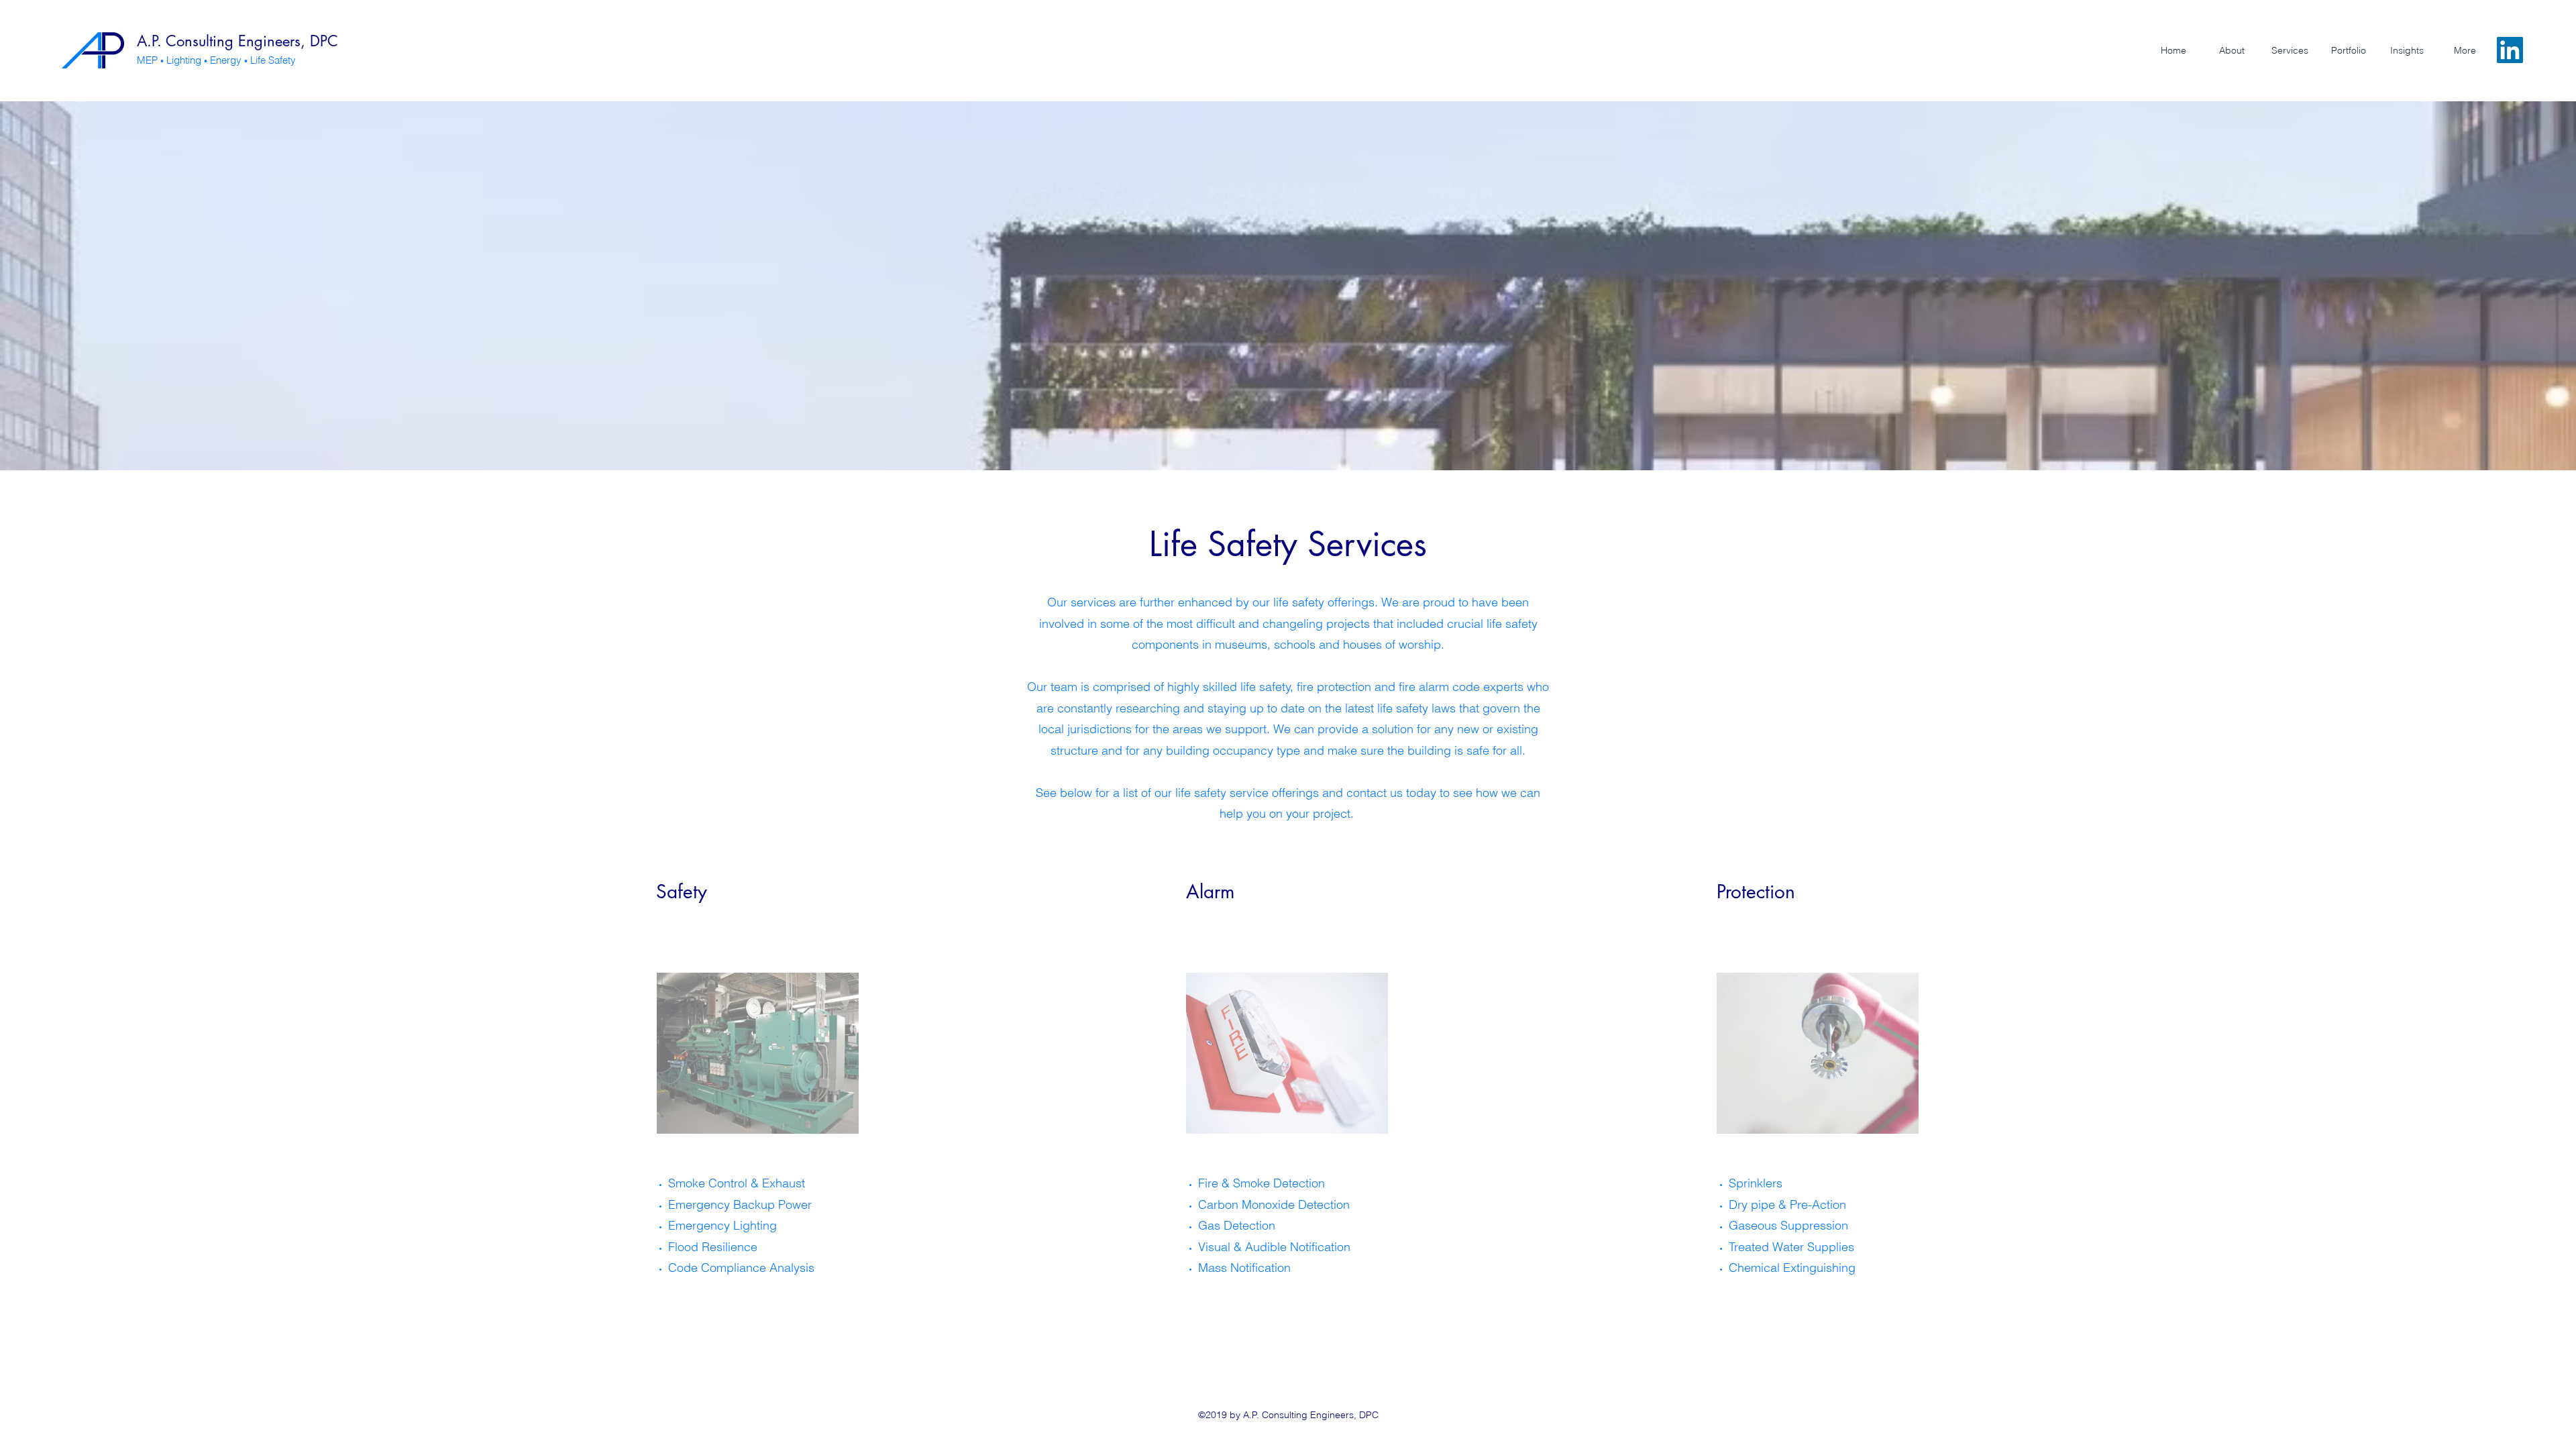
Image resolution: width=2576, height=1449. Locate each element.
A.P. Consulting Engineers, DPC (237, 41)
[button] (2290, 50)
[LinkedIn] (2510, 50)
